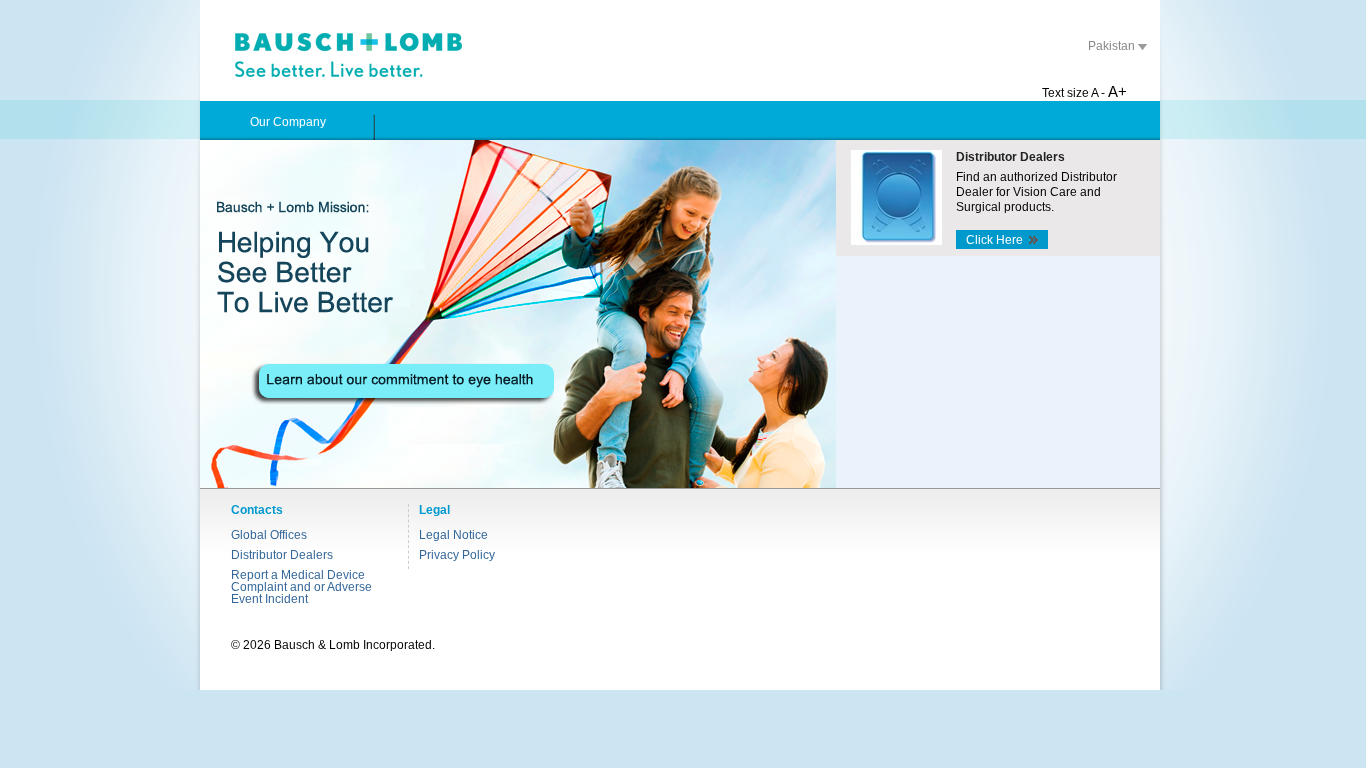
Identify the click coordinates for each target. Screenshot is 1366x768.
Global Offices (269, 535)
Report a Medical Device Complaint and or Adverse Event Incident (301, 587)
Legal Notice (453, 535)
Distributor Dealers (282, 555)
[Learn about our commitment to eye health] (518, 314)
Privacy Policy (457, 555)
